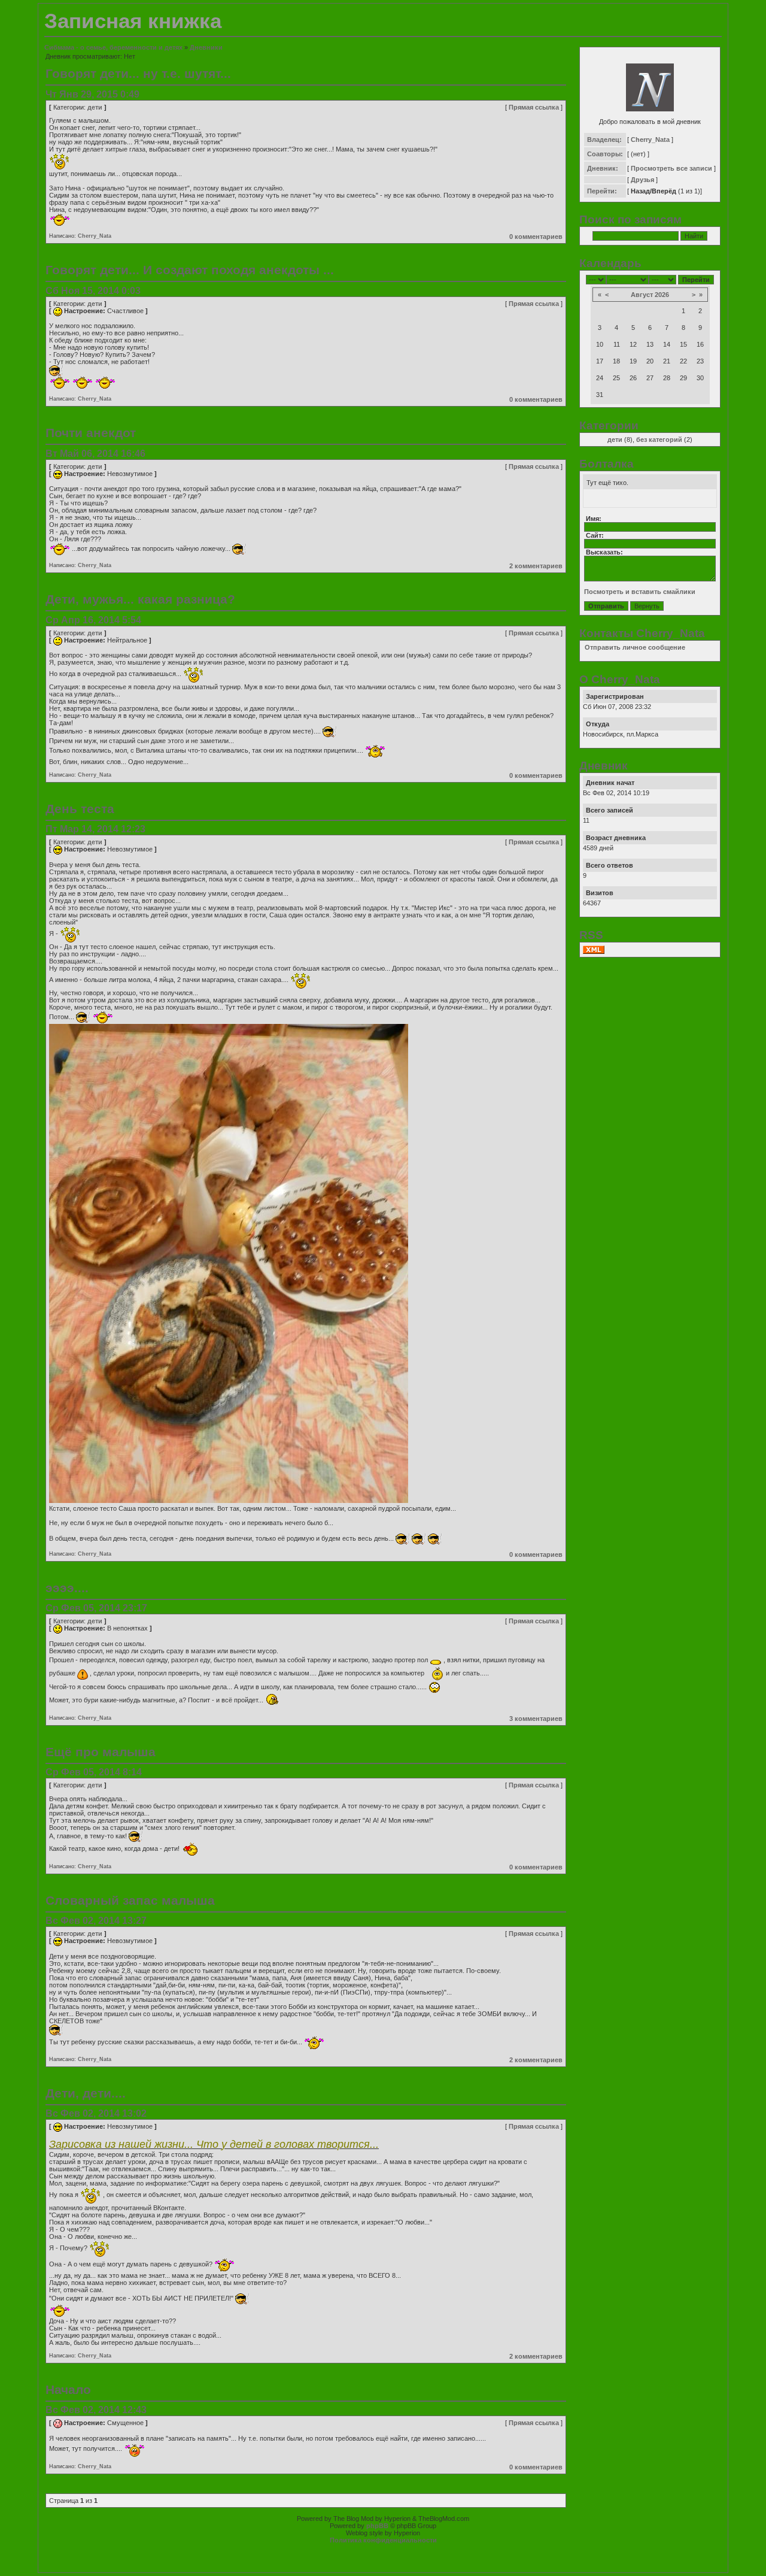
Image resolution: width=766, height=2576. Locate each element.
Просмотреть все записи (671, 168)
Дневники (206, 47)
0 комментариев (536, 237)
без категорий (659, 440)
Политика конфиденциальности (383, 2540)
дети (95, 107)
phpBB (377, 2526)
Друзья (642, 180)
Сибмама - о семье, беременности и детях (113, 47)
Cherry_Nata (95, 236)
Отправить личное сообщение (635, 647)
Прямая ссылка (534, 107)
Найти (694, 236)
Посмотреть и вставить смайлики (640, 592)
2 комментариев (536, 566)
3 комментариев (536, 1719)
